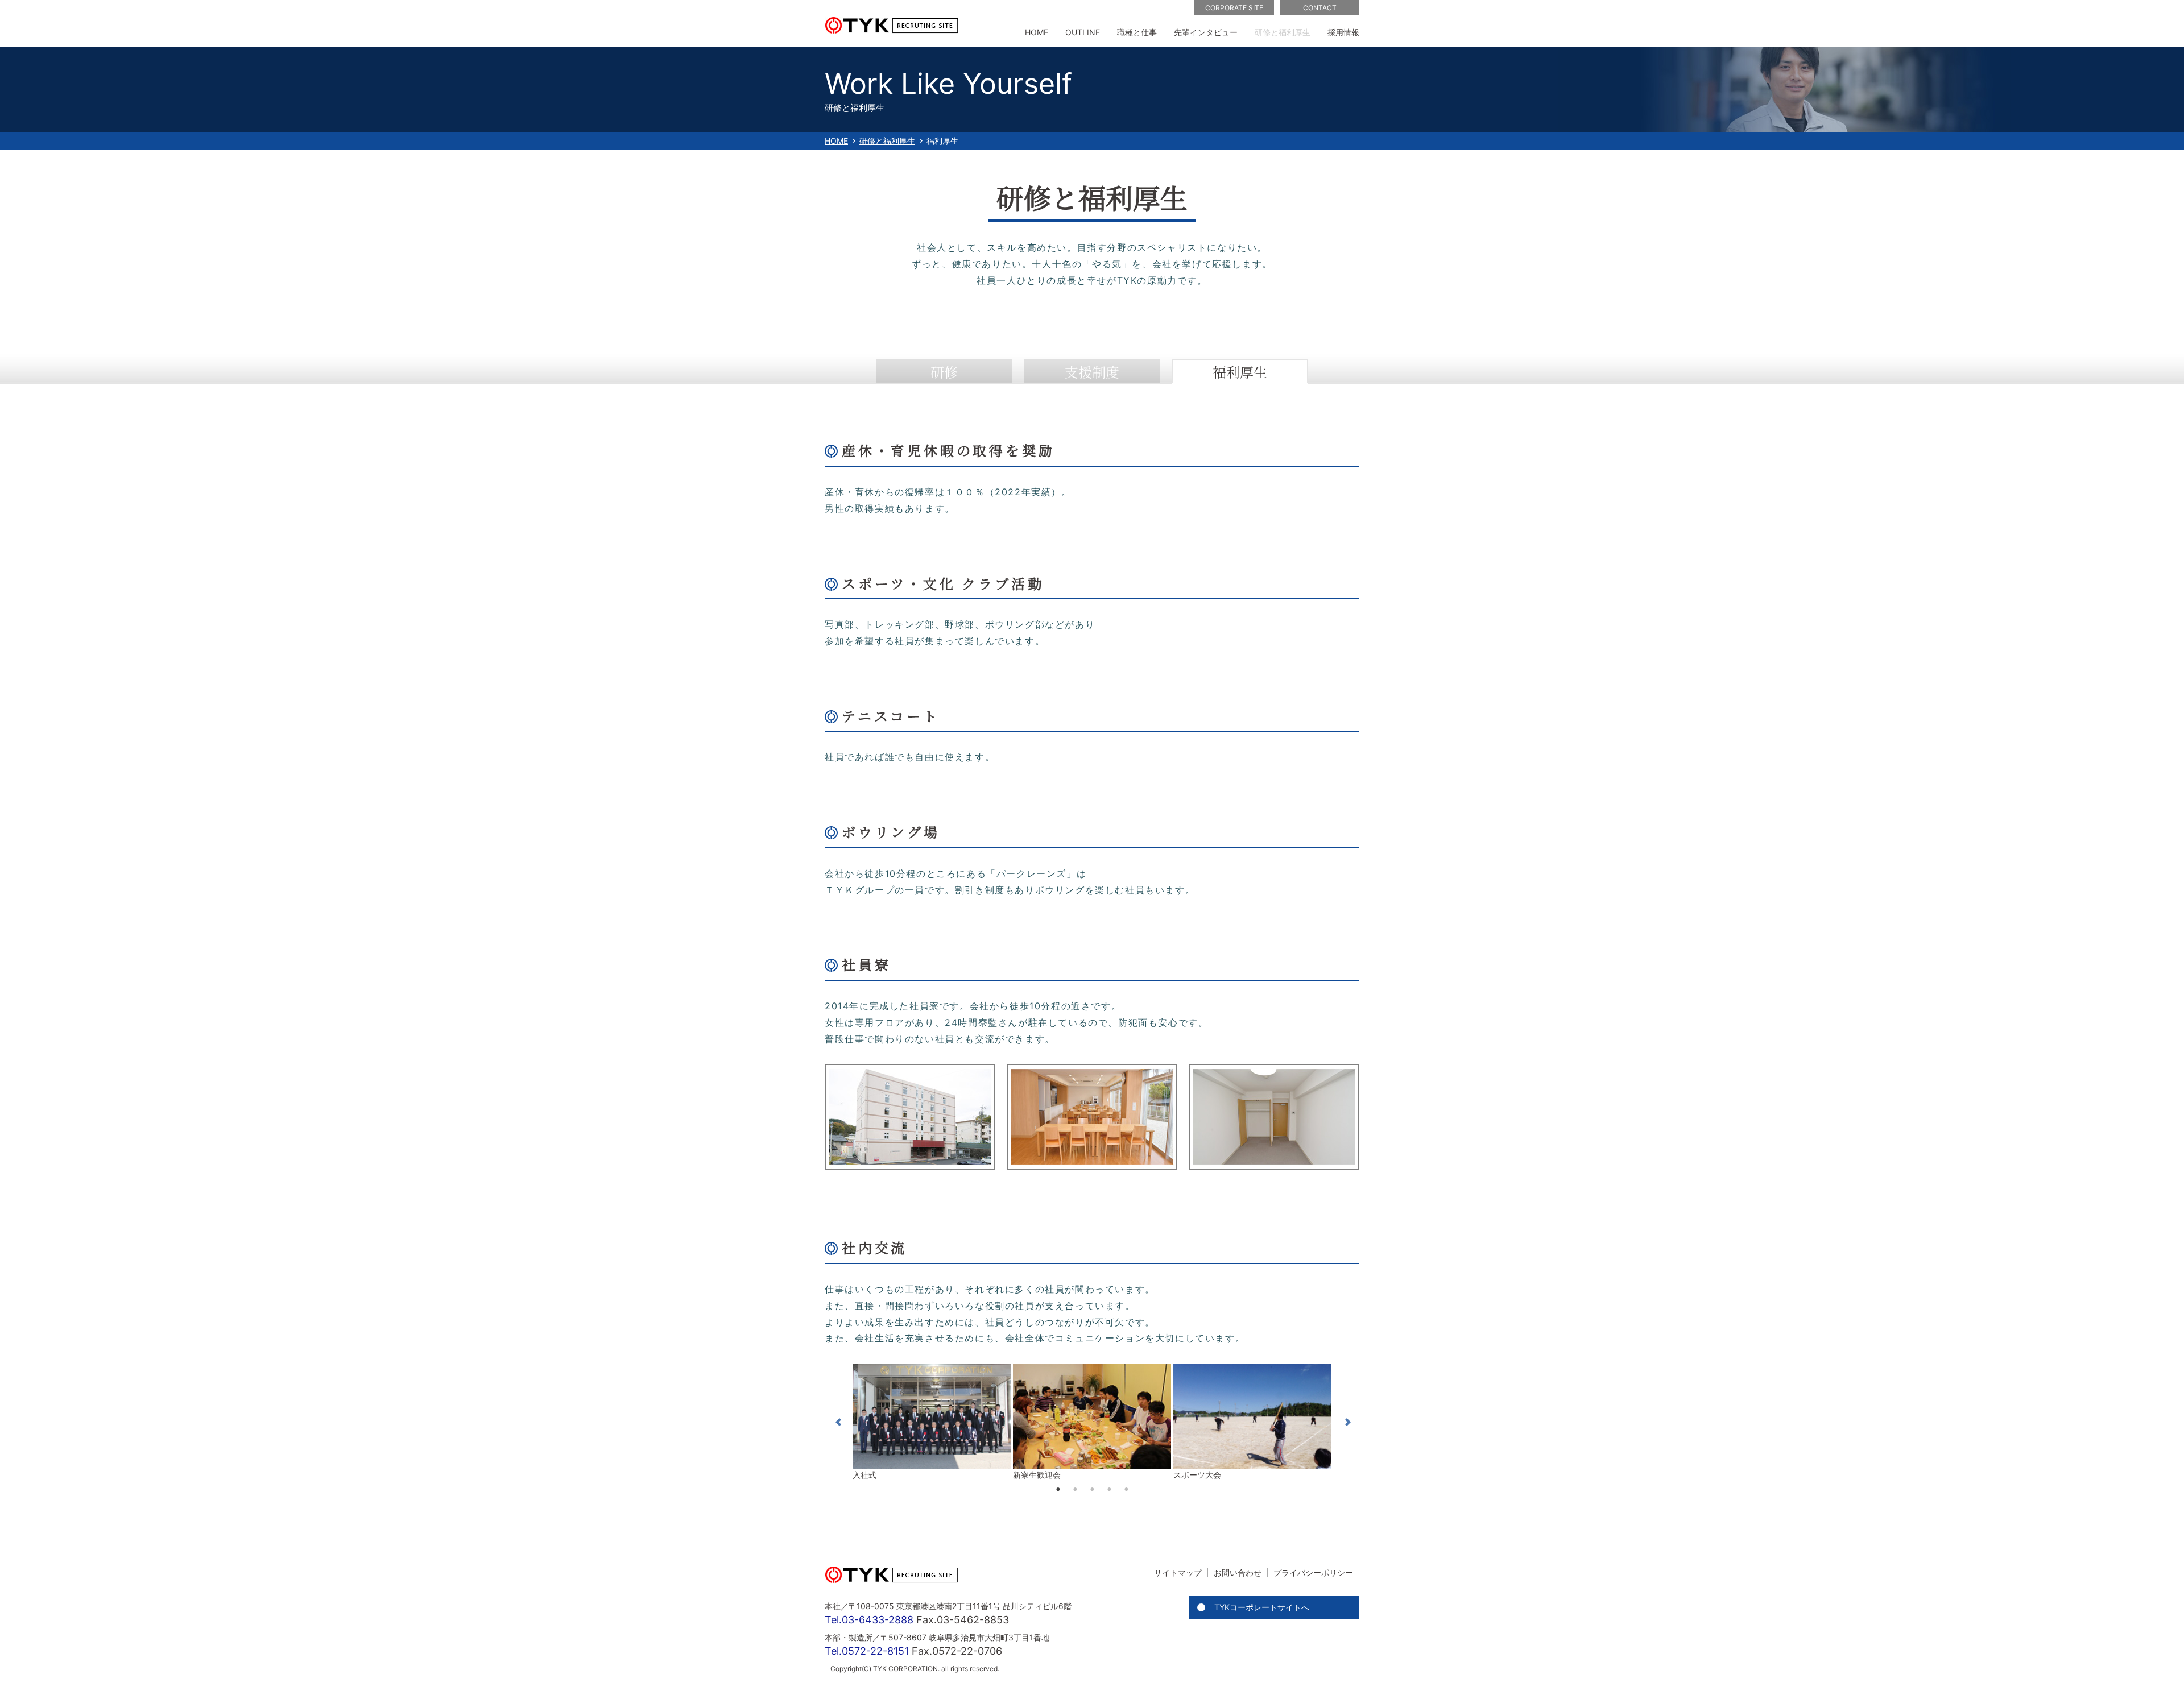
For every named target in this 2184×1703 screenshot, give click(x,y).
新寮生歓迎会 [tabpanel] (1037, 1475)
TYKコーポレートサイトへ (1262, 1607)
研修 (944, 372)
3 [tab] (1092, 1489)
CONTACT (1320, 8)
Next (1344, 1422)
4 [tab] (1109, 1489)
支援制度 (1092, 372)
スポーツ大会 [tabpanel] (1197, 1475)
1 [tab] (1058, 1489)
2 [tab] (1075, 1489)
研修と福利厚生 (887, 141)
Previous (840, 1422)
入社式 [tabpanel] (864, 1475)
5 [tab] (1126, 1489)
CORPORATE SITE (1234, 8)
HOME (836, 141)
